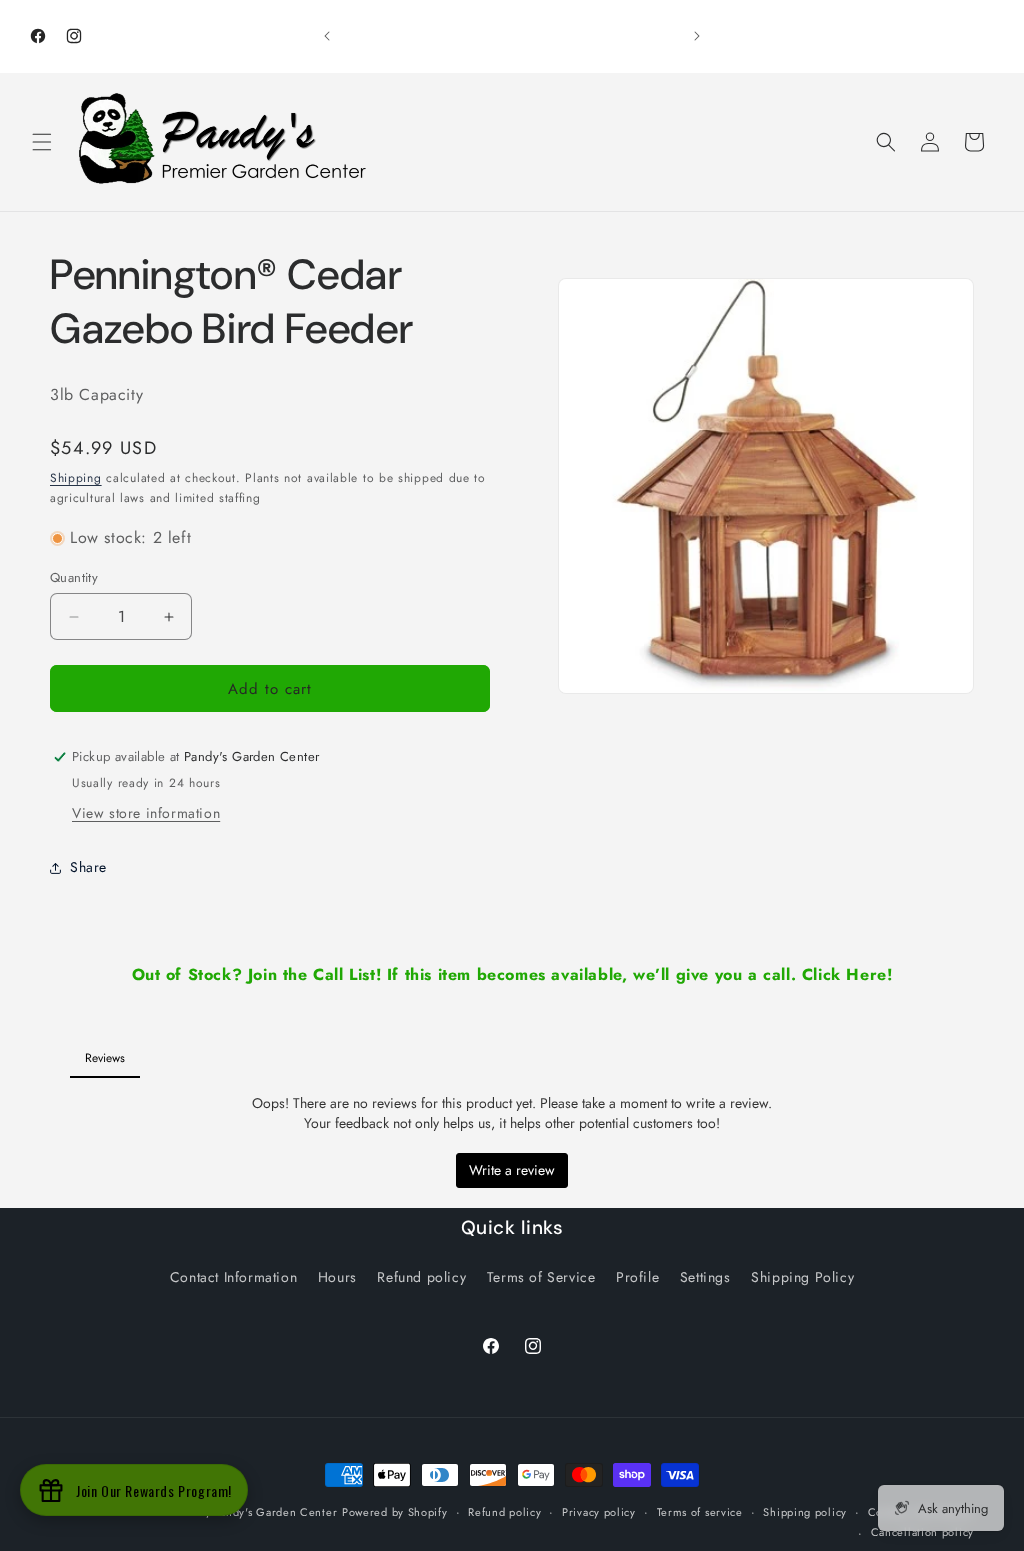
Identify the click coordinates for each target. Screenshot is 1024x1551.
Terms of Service (541, 1277)
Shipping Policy (802, 1277)
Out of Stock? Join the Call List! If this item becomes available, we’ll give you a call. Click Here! (512, 974)
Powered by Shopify (395, 1512)
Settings (705, 1277)
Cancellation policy (922, 1532)
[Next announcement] (697, 36)
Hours (337, 1277)
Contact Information (233, 1277)
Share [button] (88, 867)
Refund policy (421, 1277)
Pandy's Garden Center (276, 1512)
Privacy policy (599, 1512)
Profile (637, 1277)
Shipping (76, 478)
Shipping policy (805, 1512)
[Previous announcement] (327, 36)
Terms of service (700, 1512)
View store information (146, 813)
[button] (42, 142)
